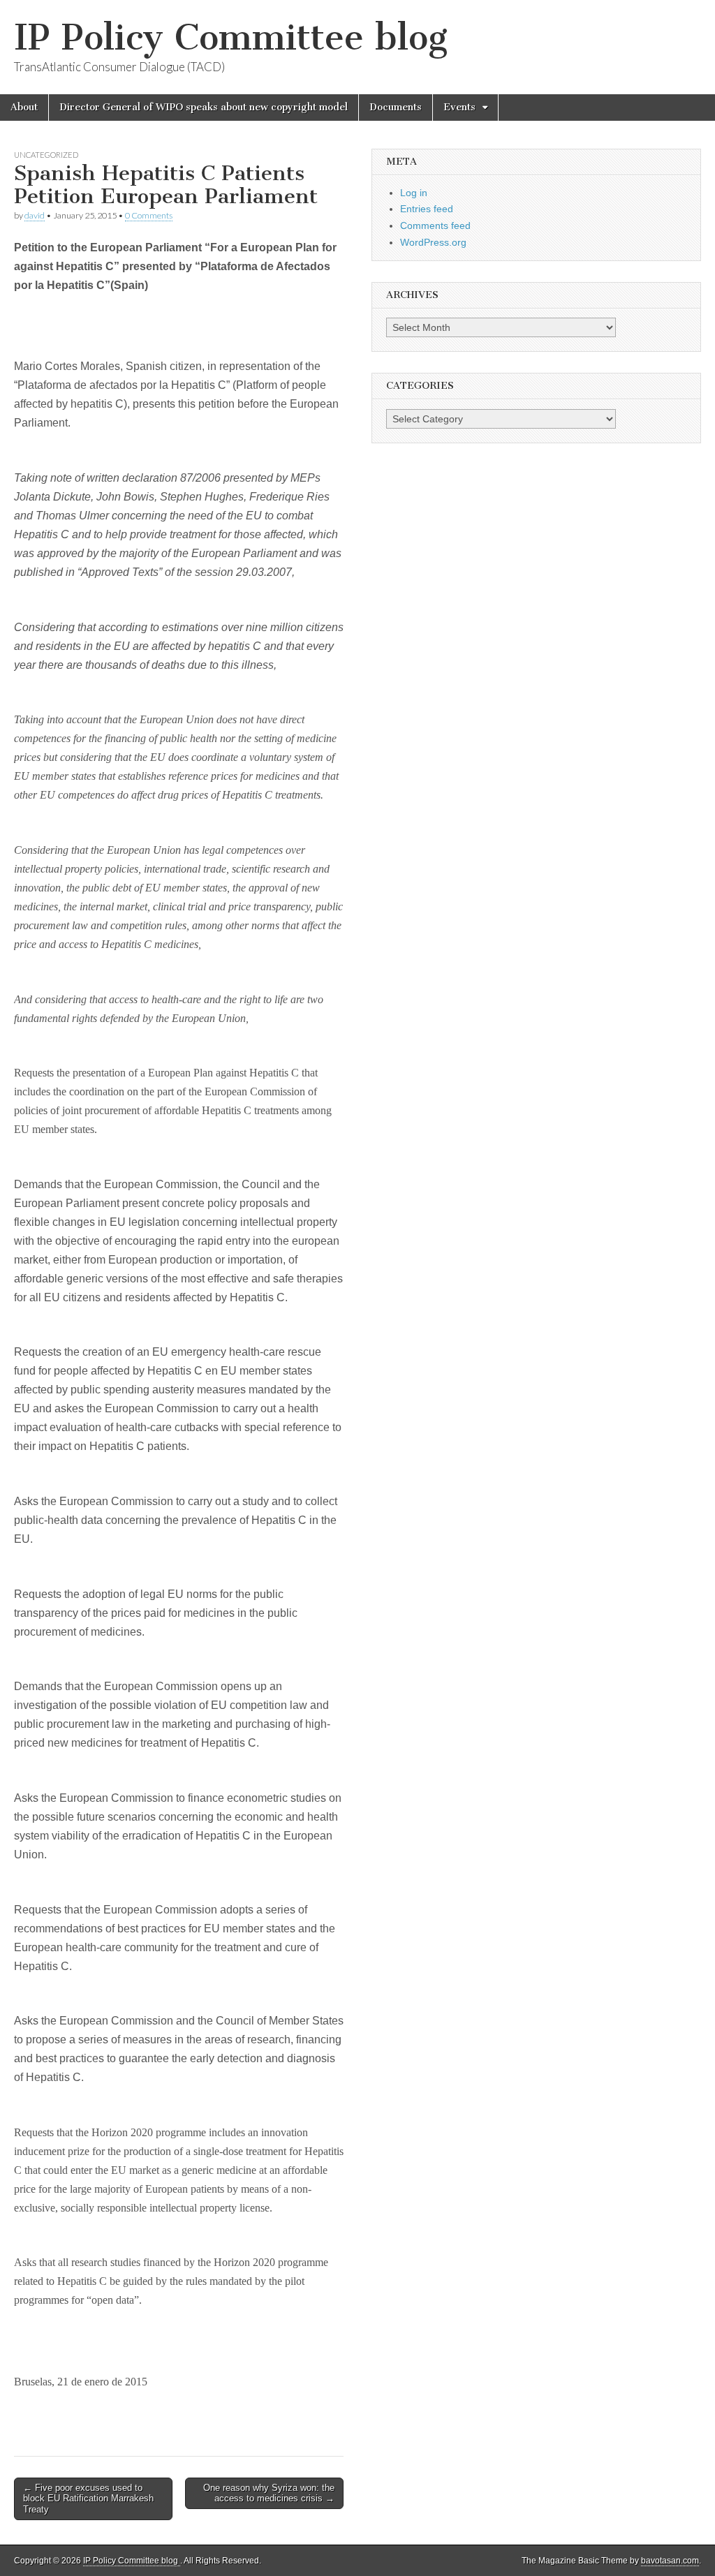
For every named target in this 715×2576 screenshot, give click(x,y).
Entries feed (427, 209)
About (24, 107)
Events (459, 107)
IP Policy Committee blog (231, 37)
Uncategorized (46, 155)
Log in (414, 193)
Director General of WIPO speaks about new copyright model (204, 107)
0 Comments (149, 215)
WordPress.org (433, 242)
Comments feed (435, 225)
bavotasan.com (670, 2561)
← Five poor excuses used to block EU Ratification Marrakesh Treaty (88, 2499)
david (35, 215)
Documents (396, 107)
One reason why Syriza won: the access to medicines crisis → (269, 2493)
